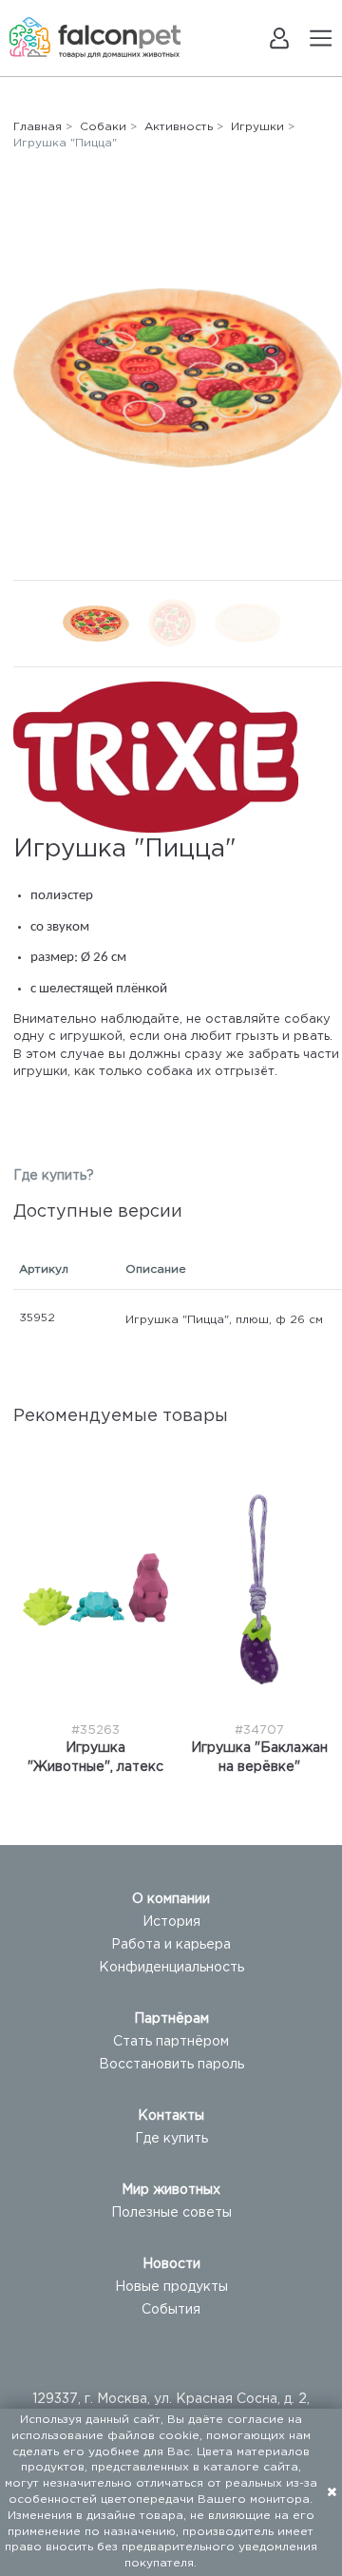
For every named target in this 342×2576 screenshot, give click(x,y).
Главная (38, 127)
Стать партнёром (171, 2042)
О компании (171, 1899)
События (171, 2310)
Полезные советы (171, 2213)
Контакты (171, 2116)
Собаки (103, 127)
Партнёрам (171, 2019)
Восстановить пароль (171, 2065)
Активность (179, 127)
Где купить (171, 2139)
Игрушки (257, 127)
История (171, 1922)
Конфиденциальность (171, 1968)
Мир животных (171, 2190)
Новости (171, 2264)
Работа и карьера (171, 1945)
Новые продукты (171, 2287)
